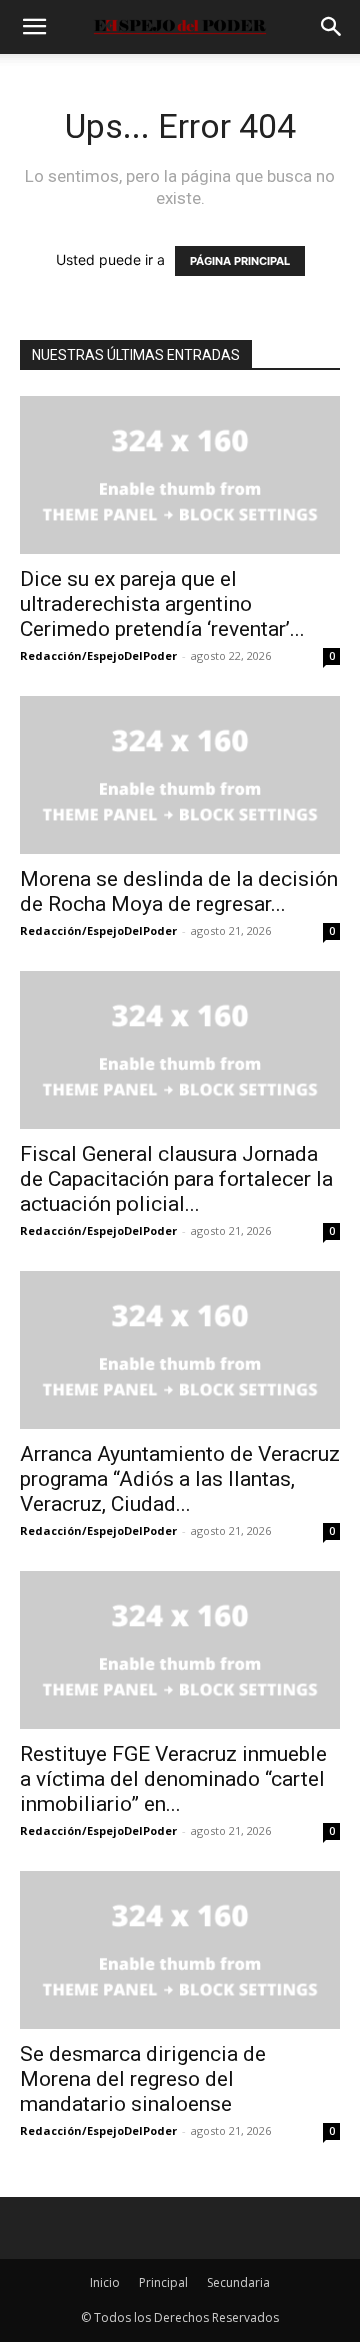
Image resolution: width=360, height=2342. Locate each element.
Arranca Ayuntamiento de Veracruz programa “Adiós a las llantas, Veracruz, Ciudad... (180, 1479)
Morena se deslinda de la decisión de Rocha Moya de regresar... (179, 891)
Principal (163, 2282)
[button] (34, 27)
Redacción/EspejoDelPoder (98, 655)
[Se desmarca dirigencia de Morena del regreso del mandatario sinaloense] (180, 1950)
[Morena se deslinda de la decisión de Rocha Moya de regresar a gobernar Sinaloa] (180, 775)
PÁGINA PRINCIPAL (240, 261)
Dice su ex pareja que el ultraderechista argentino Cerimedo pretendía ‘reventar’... (162, 604)
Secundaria (238, 2282)
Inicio (105, 2282)
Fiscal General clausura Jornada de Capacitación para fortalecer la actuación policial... (176, 1179)
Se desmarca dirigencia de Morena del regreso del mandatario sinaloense (143, 2079)
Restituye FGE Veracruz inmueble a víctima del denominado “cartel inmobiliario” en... (173, 1779)
